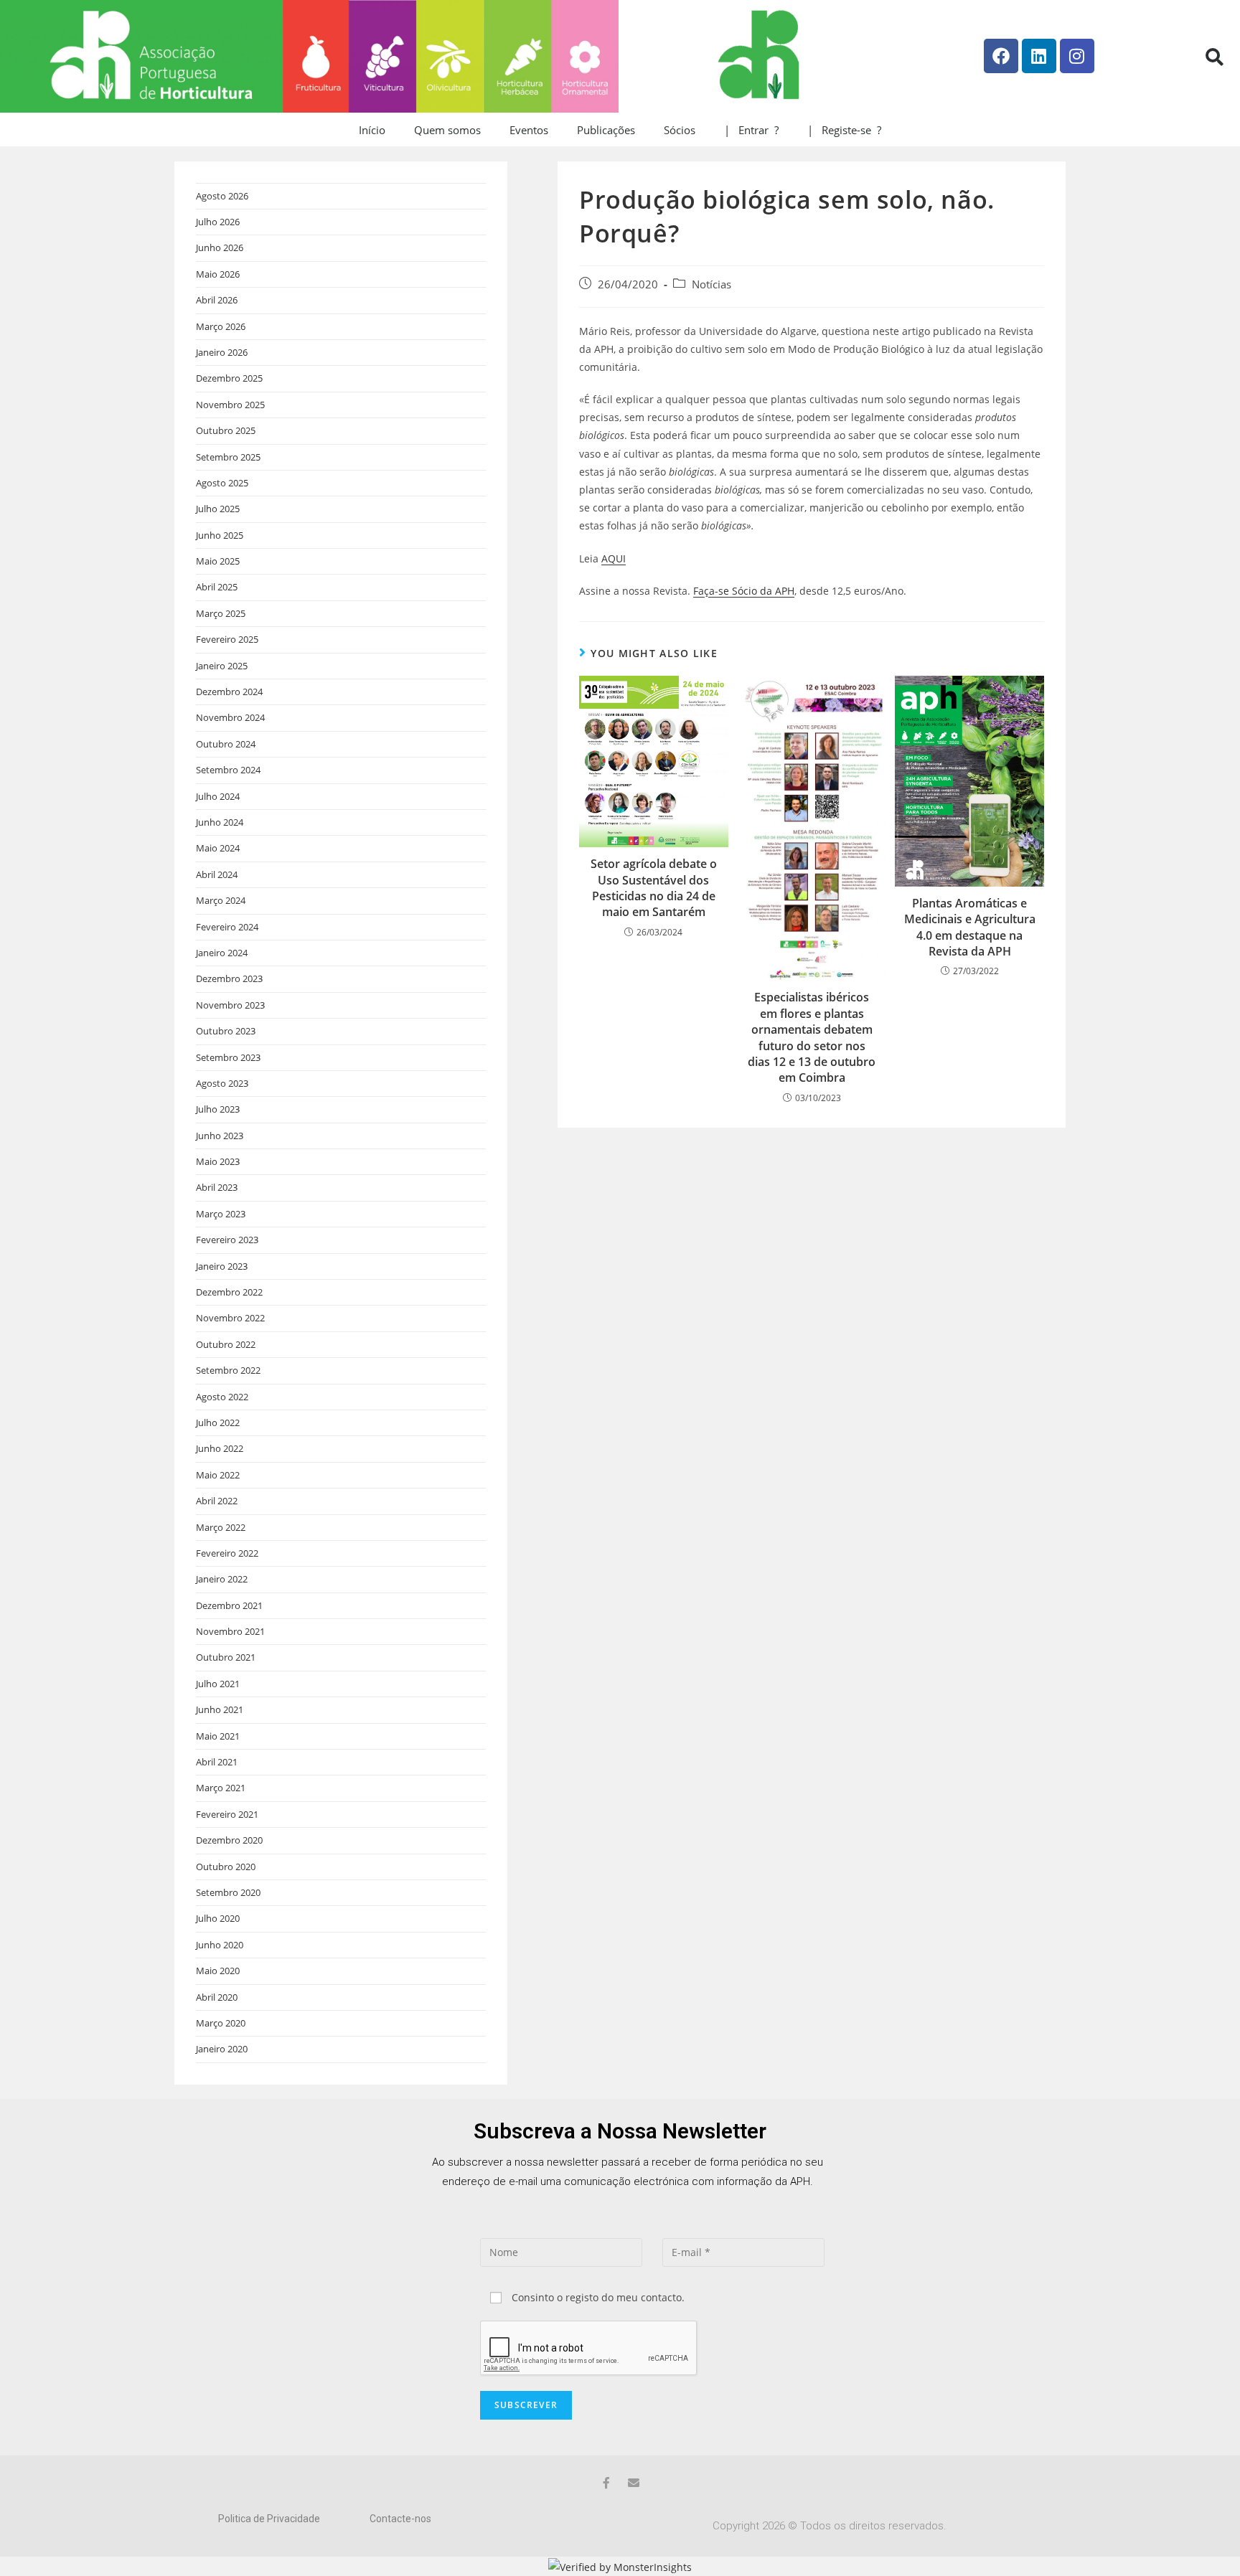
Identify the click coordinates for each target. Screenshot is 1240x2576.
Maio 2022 (218, 1475)
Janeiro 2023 (222, 1266)
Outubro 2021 (226, 1657)
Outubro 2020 (226, 1867)
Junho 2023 (220, 1136)
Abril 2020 (217, 1997)
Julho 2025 (218, 509)
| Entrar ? (751, 130)
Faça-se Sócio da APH (744, 591)
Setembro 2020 (228, 1892)
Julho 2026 (218, 222)
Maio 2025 (218, 561)
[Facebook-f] (606, 2483)
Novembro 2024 (230, 717)
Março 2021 (221, 1788)
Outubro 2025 (226, 430)
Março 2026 (221, 326)
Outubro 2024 (226, 744)
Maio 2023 (218, 1161)
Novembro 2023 (230, 1005)
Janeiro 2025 (222, 666)
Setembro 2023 (228, 1057)
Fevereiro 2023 (227, 1240)
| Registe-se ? (844, 130)
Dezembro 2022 (229, 1292)
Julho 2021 (218, 1684)
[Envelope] (634, 2483)
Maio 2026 (218, 274)
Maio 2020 (218, 1971)
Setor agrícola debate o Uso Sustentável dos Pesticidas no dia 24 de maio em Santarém (654, 888)
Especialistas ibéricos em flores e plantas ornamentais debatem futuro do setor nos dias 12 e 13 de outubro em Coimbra (812, 1037)
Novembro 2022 (230, 1318)
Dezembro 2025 (229, 378)
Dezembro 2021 (229, 1605)
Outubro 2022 (226, 1344)
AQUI (614, 558)
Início (372, 130)
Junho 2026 (220, 247)
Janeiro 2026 (222, 352)
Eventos (529, 130)
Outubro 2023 (226, 1031)
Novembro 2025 (230, 405)
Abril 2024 (217, 874)
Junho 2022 (220, 1448)
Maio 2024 (218, 848)
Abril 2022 (217, 1501)
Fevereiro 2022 (227, 1553)
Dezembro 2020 (229, 1840)
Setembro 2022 (228, 1370)
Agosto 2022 (222, 1397)
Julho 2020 (218, 1918)
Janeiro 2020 (222, 2049)
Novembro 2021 (230, 1631)
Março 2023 (221, 1214)
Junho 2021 (220, 1709)
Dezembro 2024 (229, 692)
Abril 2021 (217, 1762)
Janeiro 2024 (222, 953)
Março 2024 (221, 900)
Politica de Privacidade (269, 2519)
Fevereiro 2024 (227, 927)
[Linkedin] (1039, 56)
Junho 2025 (220, 535)
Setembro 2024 (228, 770)
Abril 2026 (217, 300)
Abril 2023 (217, 1187)
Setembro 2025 (228, 457)
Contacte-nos (400, 2519)
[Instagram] (1077, 56)
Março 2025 (221, 613)
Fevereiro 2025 (227, 639)
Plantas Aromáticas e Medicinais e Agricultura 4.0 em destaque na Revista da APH (970, 927)
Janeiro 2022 (222, 1579)
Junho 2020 (220, 1945)
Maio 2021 (218, 1736)
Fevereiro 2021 (227, 1814)
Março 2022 (221, 1527)
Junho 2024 (220, 822)
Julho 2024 (218, 796)
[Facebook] (1001, 56)
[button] (1214, 57)
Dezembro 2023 (229, 978)
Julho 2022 (218, 1423)
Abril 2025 (217, 587)
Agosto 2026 (222, 196)
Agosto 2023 (222, 1083)
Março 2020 (221, 2023)
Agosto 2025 (222, 483)
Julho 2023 (218, 1109)
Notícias (711, 284)
